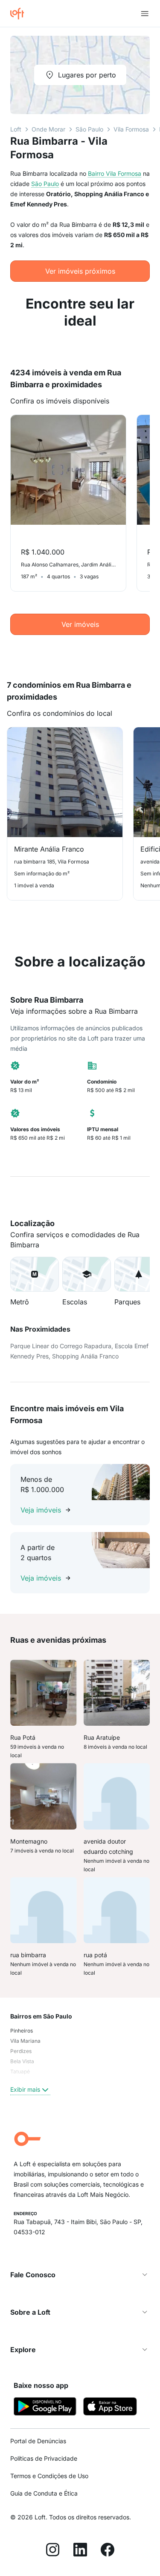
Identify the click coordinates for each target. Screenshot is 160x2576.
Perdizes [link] (21, 2051)
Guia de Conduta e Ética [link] (44, 2493)
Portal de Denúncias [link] (38, 2441)
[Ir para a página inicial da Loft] (20, 14)
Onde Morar (48, 129)
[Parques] (139, 1274)
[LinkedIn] (80, 2551)
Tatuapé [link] (20, 2071)
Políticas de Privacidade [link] (44, 2458)
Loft (16, 129)
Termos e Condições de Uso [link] (49, 2476)
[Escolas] (87, 1274)
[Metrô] (35, 1274)
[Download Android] (45, 2408)
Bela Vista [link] (22, 2061)
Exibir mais (25, 2089)
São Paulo (89, 129)
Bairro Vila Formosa (115, 173)
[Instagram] (53, 2551)
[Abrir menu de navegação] (145, 14)
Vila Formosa (131, 129)
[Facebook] (108, 2551)
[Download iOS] (110, 2408)
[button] (35, 1274)
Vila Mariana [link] (25, 2041)
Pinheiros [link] (22, 2031)
